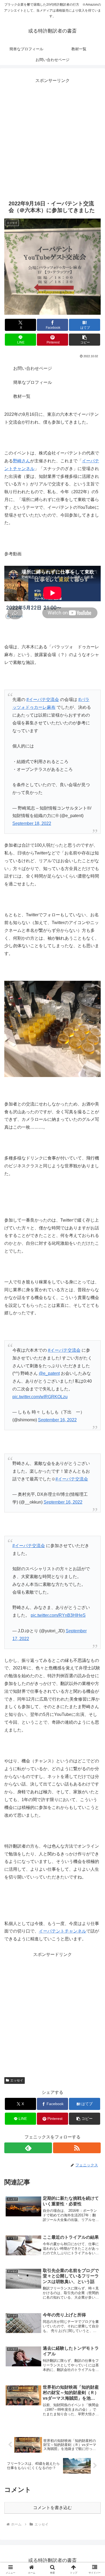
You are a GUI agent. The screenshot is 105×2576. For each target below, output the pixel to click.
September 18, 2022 (32, 823)
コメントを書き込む (52, 2508)
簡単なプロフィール (33, 382)
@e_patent (49, 1373)
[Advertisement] (52, 137)
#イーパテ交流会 (43, 700)
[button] (85, 340)
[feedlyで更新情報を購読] (28, 2148)
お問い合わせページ (33, 368)
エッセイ (17, 2080)
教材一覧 (22, 396)
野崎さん (22, 461)
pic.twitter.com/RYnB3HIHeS (58, 1615)
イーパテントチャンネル (62, 1931)
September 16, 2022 (57, 1420)
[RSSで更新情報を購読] (77, 2148)
